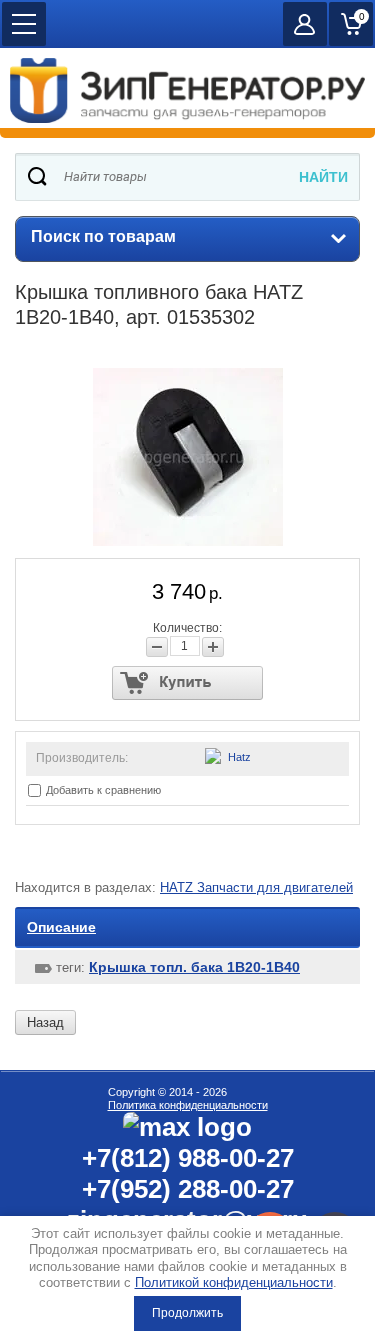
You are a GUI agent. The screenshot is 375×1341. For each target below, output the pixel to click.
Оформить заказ (351, 24)
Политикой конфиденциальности (234, 1282)
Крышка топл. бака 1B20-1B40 (194, 967)
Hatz (239, 757)
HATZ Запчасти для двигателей (256, 887)
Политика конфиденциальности (188, 1105)
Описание (61, 927)
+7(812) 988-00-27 (188, 1158)
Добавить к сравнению (102, 790)
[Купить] (187, 683)
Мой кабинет (305, 24)
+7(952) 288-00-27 (188, 1189)
